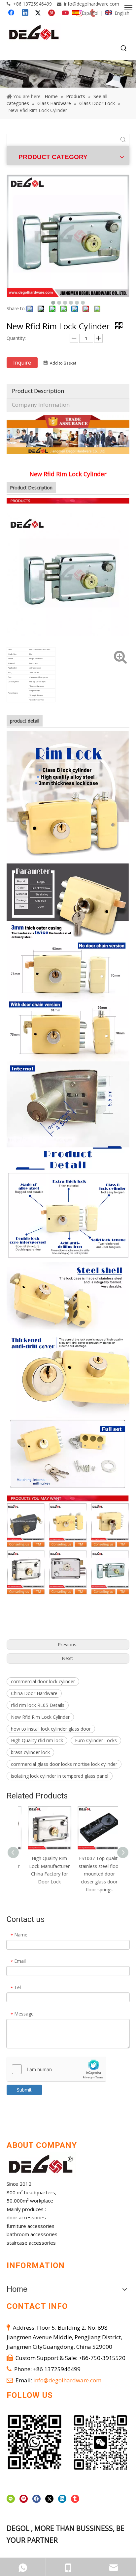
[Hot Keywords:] (124, 49)
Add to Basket (63, 363)
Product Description (38, 391)
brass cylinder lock (30, 1752)
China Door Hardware (34, 1693)
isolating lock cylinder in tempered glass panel (60, 1776)
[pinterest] (24, 2499)
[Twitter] (49, 2499)
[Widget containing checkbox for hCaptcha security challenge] (57, 2069)
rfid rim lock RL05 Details (38, 1705)
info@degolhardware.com (92, 4)
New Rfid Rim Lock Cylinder (40, 1717)
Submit (24, 2090)
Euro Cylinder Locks (96, 1740)
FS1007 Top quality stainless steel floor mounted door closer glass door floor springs (93, 1874)
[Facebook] (36, 2499)
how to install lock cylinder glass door (51, 1729)
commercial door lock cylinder (43, 1681)
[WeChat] (11, 2499)
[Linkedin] (62, 2499)
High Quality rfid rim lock (37, 1740)
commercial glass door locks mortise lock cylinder (64, 1764)
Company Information (41, 405)
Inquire (22, 363)
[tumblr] (75, 2499)
